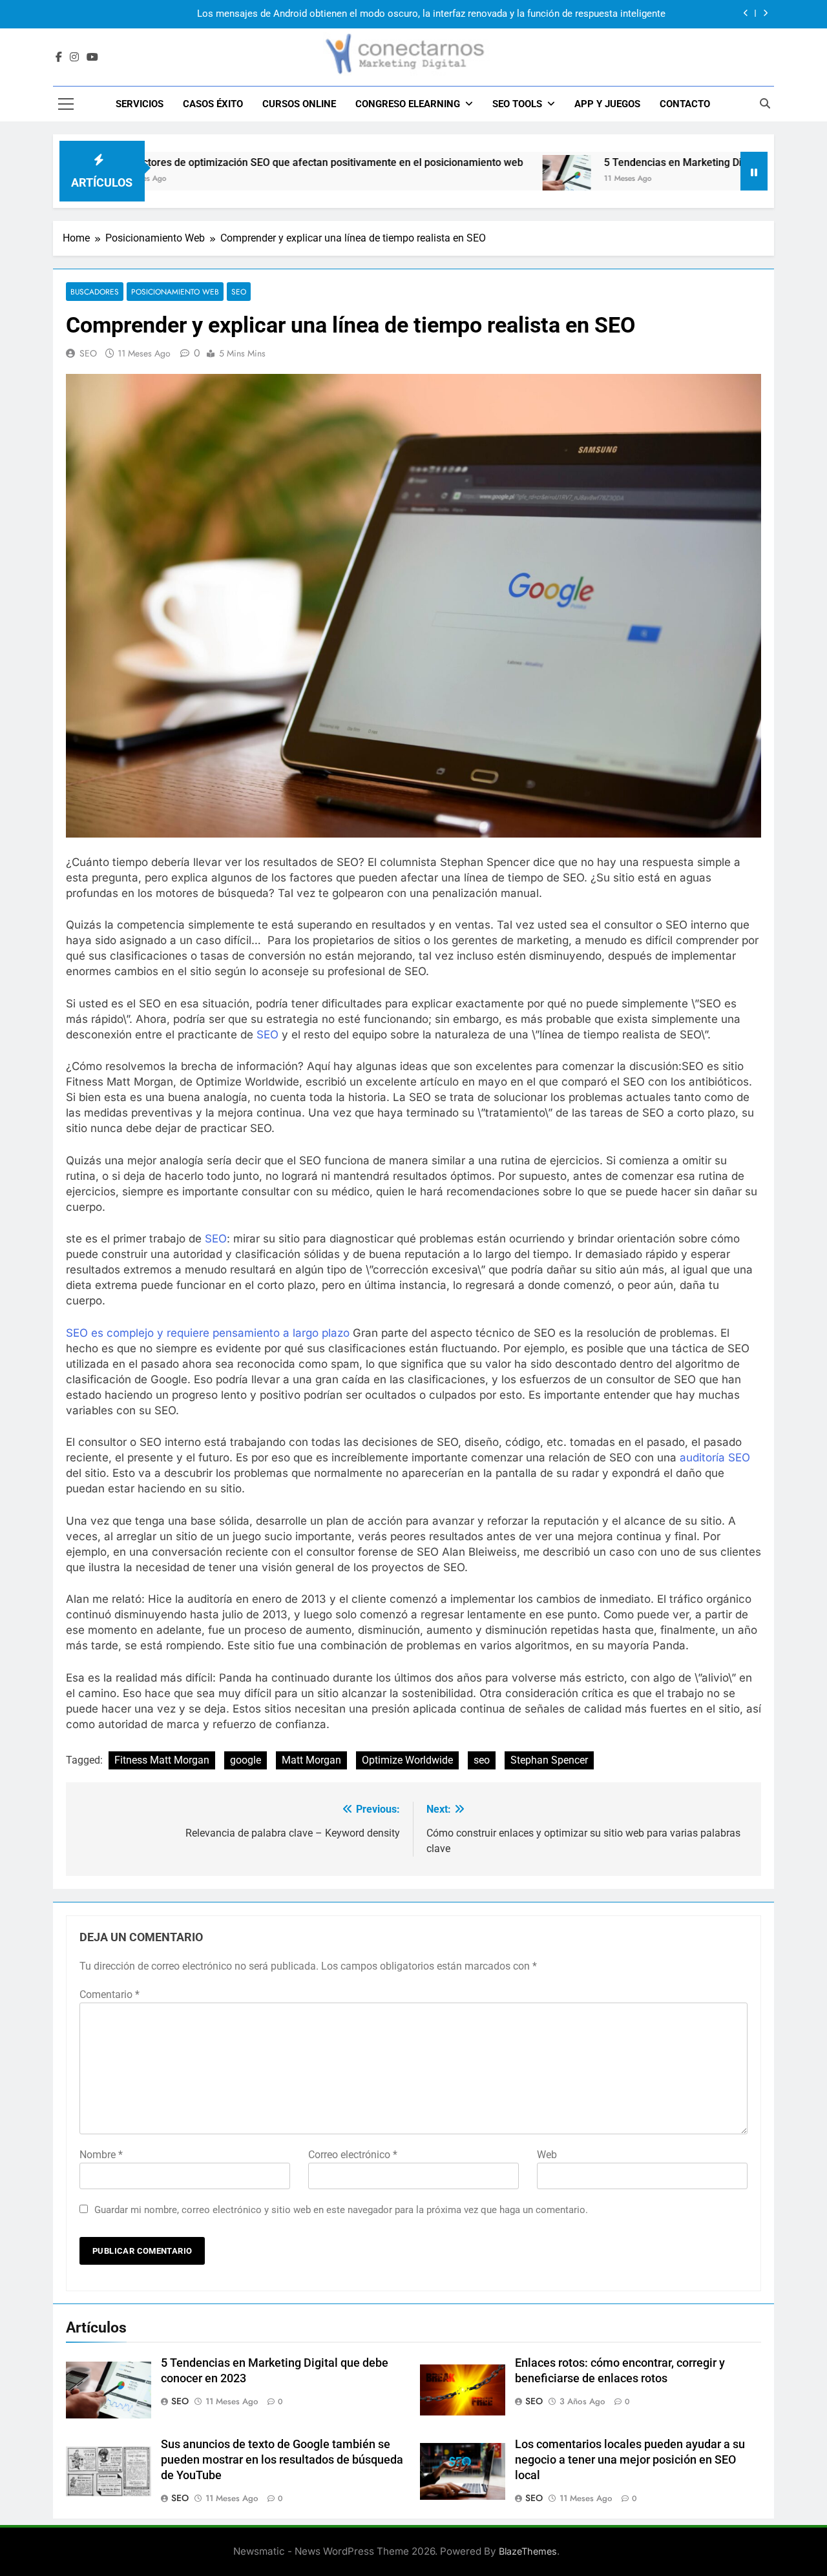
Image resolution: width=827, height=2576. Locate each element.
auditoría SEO (715, 1458)
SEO (239, 292)
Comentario (110, 1994)
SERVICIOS (140, 104)
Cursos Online (299, 104)
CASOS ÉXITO (213, 104)
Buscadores (95, 292)
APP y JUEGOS (607, 104)
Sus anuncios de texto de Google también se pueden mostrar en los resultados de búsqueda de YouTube (282, 2460)
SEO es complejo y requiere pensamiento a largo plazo (208, 1333)
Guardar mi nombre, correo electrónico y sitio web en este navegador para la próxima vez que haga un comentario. (341, 2210)
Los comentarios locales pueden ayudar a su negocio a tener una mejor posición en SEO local (630, 2460)
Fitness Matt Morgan (162, 1760)
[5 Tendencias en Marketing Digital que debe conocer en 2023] (492, 179)
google (246, 1760)
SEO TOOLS (517, 104)
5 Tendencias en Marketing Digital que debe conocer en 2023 (671, 162)
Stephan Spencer (549, 1760)
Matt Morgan (311, 1760)
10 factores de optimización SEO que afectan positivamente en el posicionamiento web (246, 162)
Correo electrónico (353, 2155)
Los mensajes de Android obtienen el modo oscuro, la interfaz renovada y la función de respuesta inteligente (431, 14)
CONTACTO (685, 104)
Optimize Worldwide (407, 1760)
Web (547, 2155)
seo (482, 1760)
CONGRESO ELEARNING (408, 104)
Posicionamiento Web (175, 292)
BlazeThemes (528, 2551)
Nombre (101, 2155)
